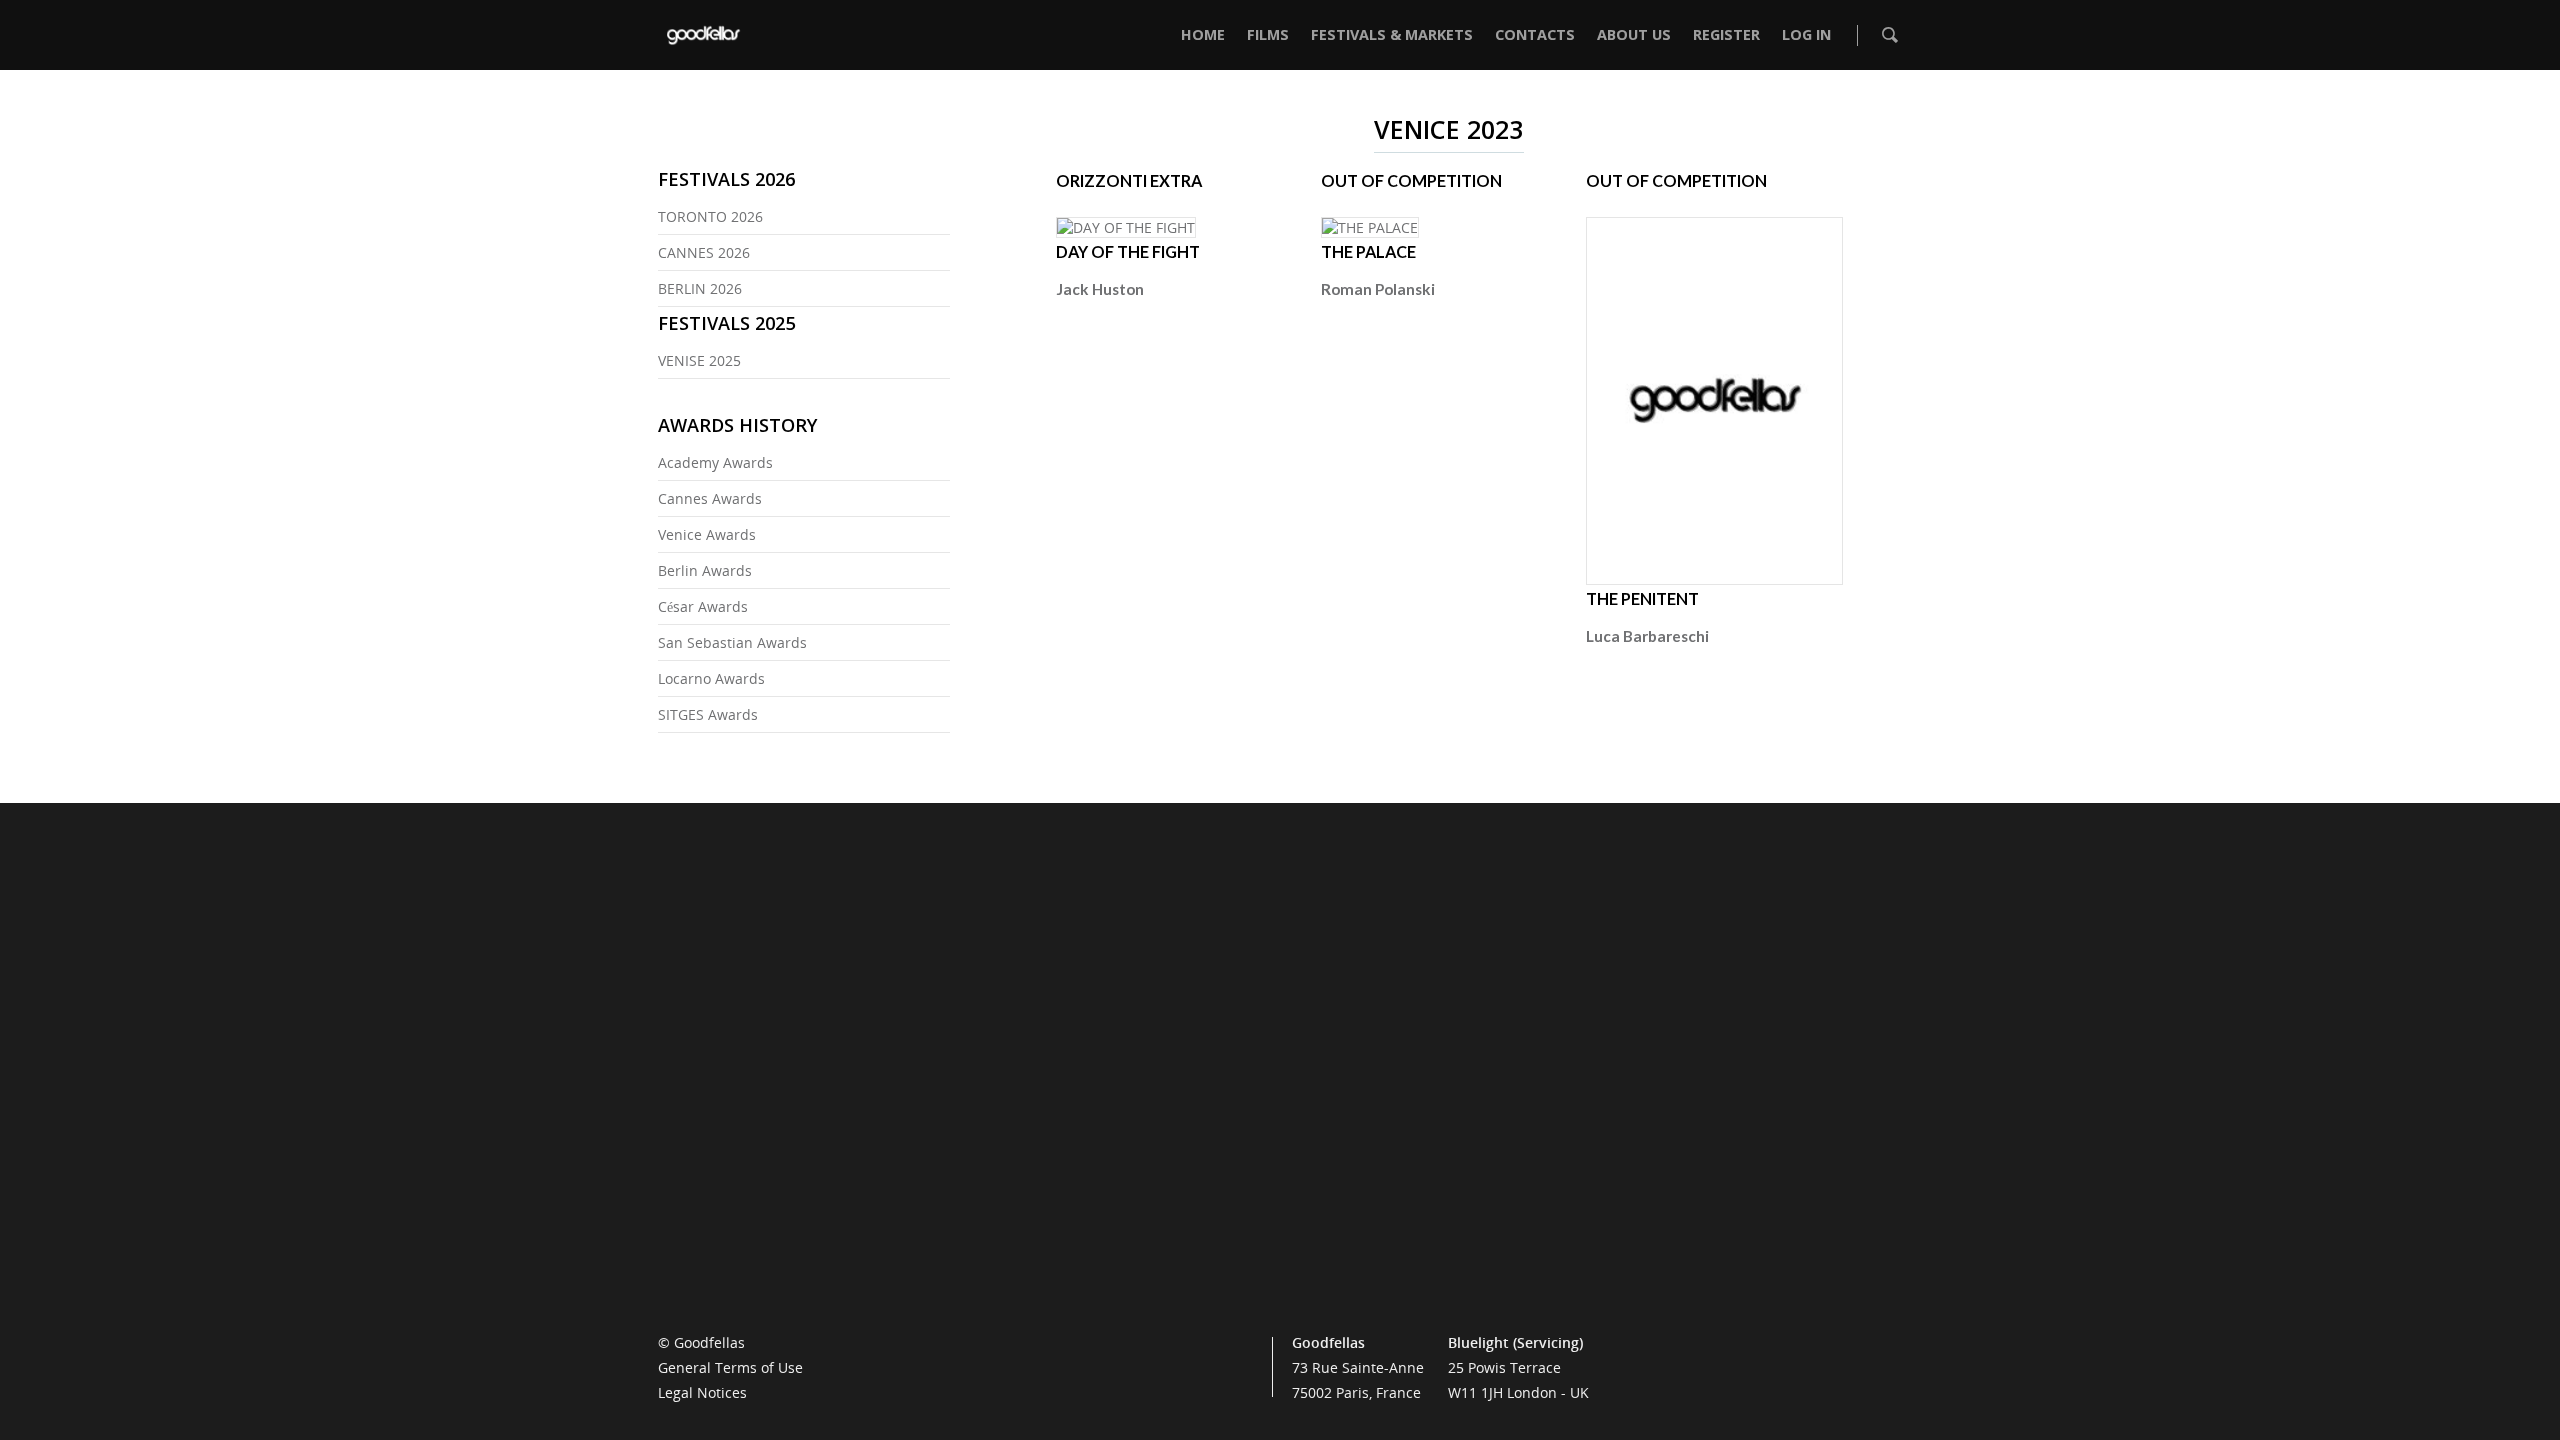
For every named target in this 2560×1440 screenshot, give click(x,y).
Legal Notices (702, 1392)
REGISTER (1726, 34)
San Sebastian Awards (732, 642)
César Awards (703, 606)
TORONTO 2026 (710, 216)
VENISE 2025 (699, 360)
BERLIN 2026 (700, 288)
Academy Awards (715, 462)
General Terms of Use (730, 1367)
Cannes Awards (710, 498)
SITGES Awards (708, 714)
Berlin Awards (705, 570)
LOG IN (1806, 34)
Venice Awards (707, 534)
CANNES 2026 (704, 252)
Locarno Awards (711, 678)
